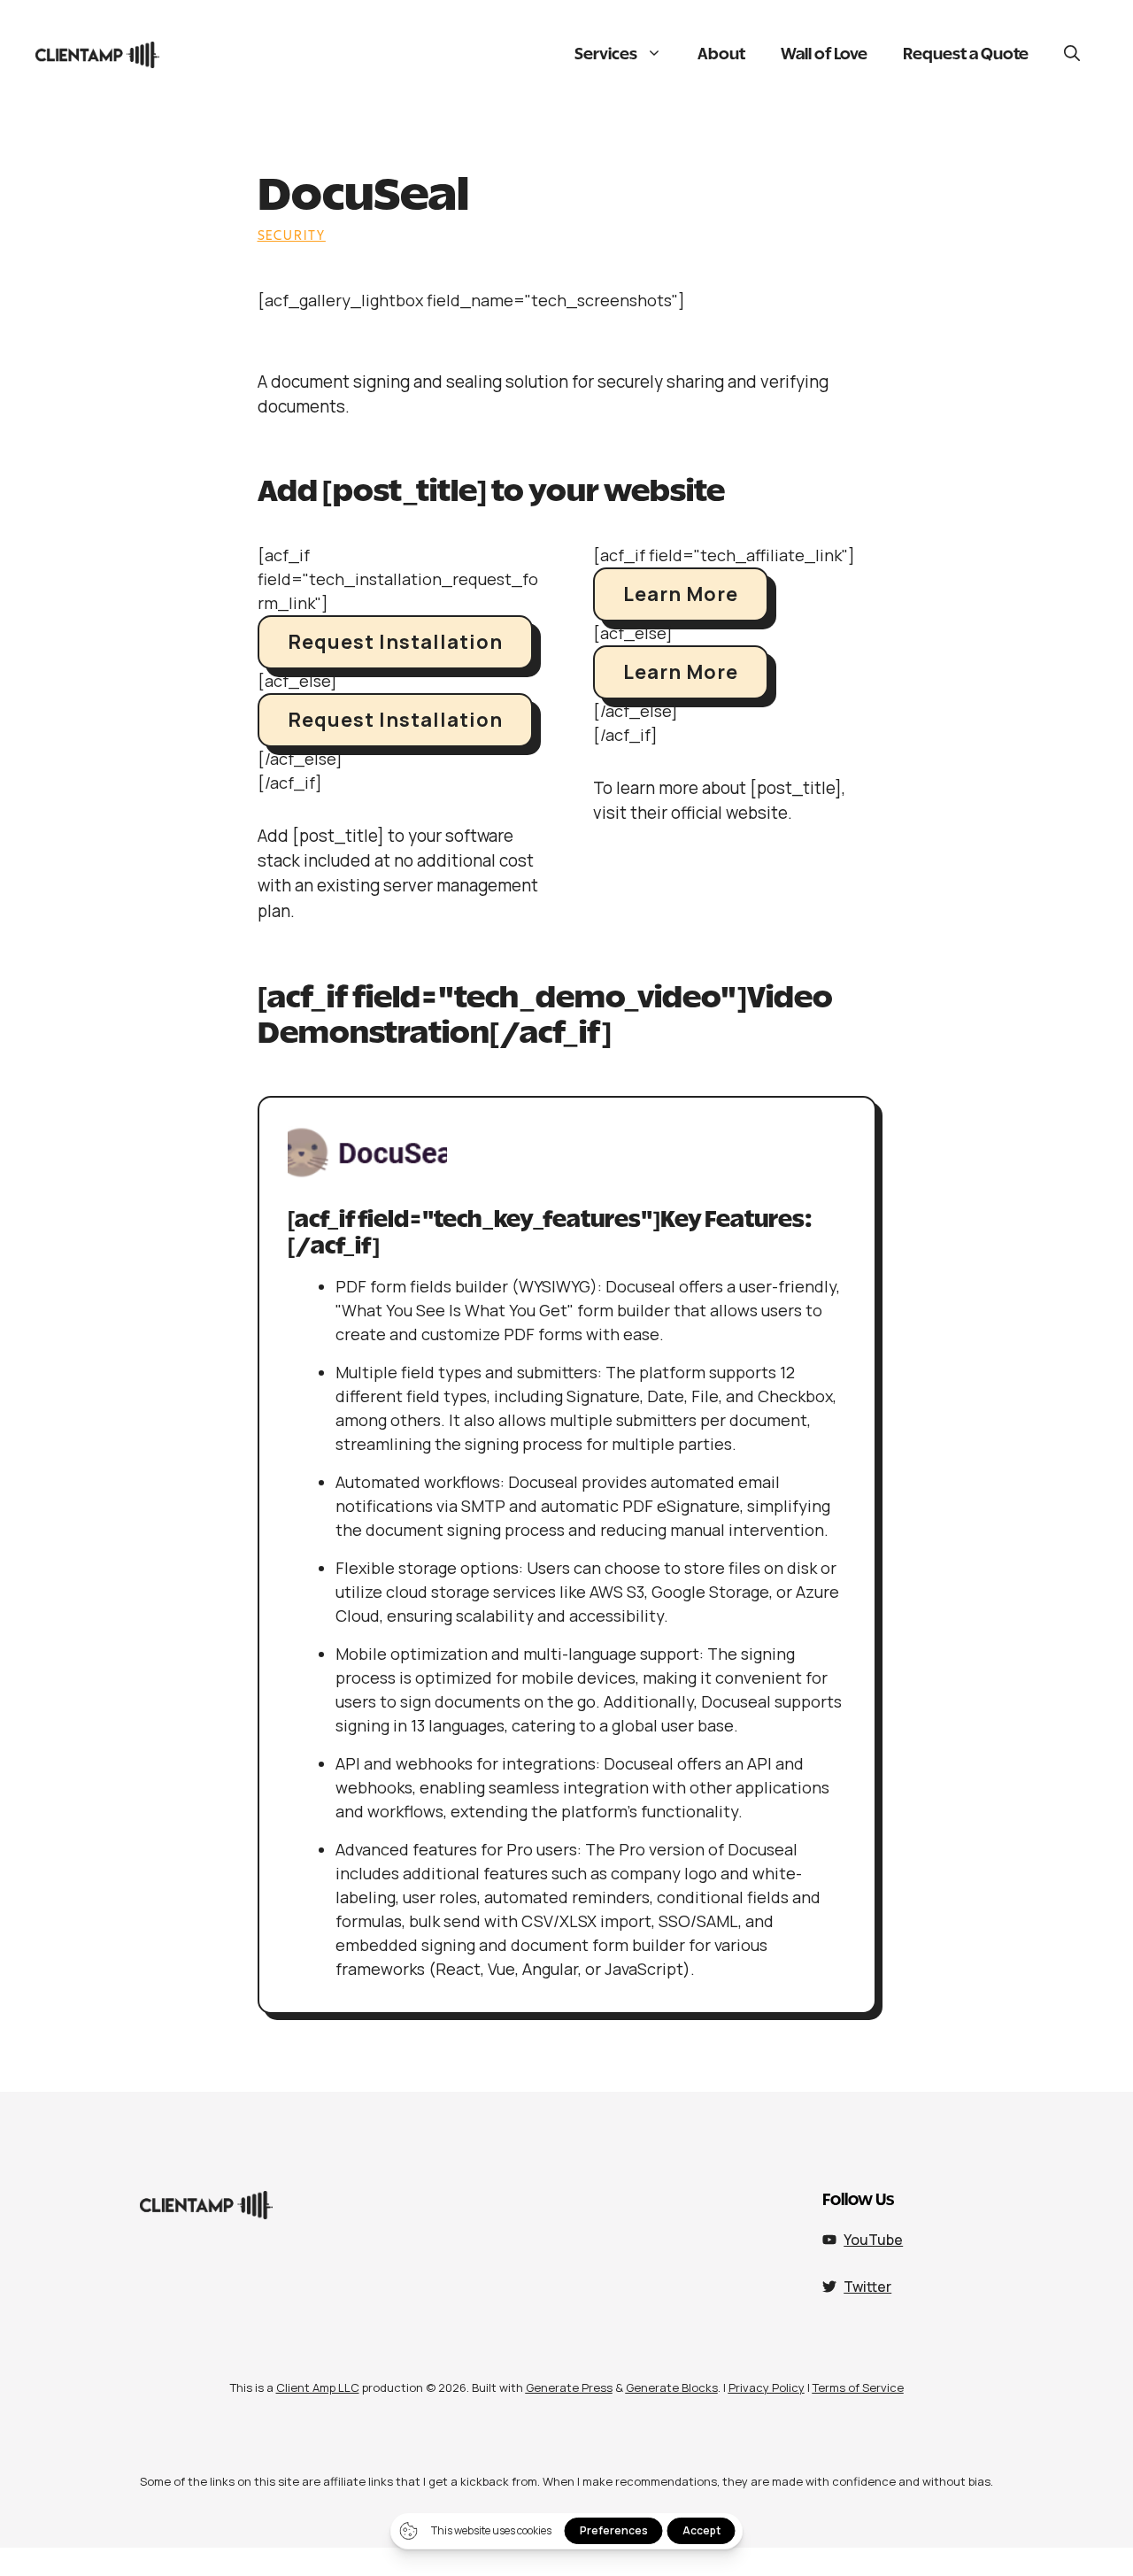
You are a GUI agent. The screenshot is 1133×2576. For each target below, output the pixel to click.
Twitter (867, 2287)
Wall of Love (824, 55)
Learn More (681, 594)
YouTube (873, 2240)
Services (606, 55)
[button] (1072, 55)
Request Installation (395, 642)
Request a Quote (966, 55)
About (721, 55)
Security (292, 235)
